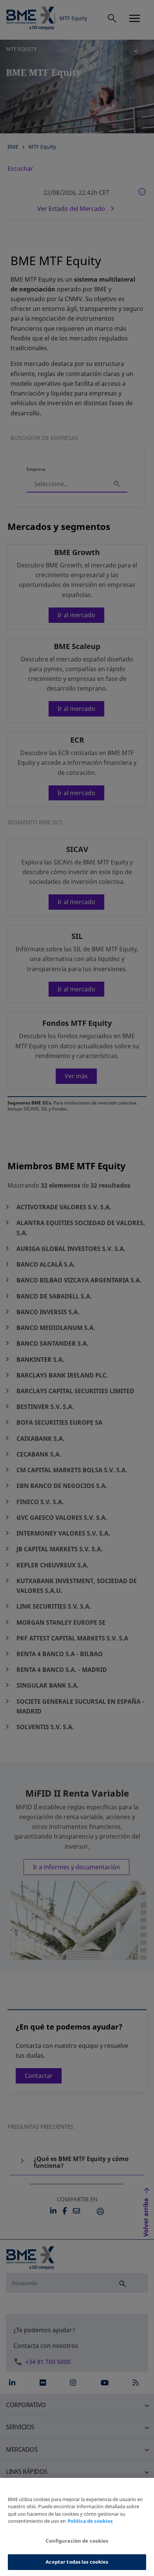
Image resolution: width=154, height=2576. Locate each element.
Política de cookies (90, 2521)
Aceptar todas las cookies (77, 2562)
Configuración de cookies (77, 2541)
